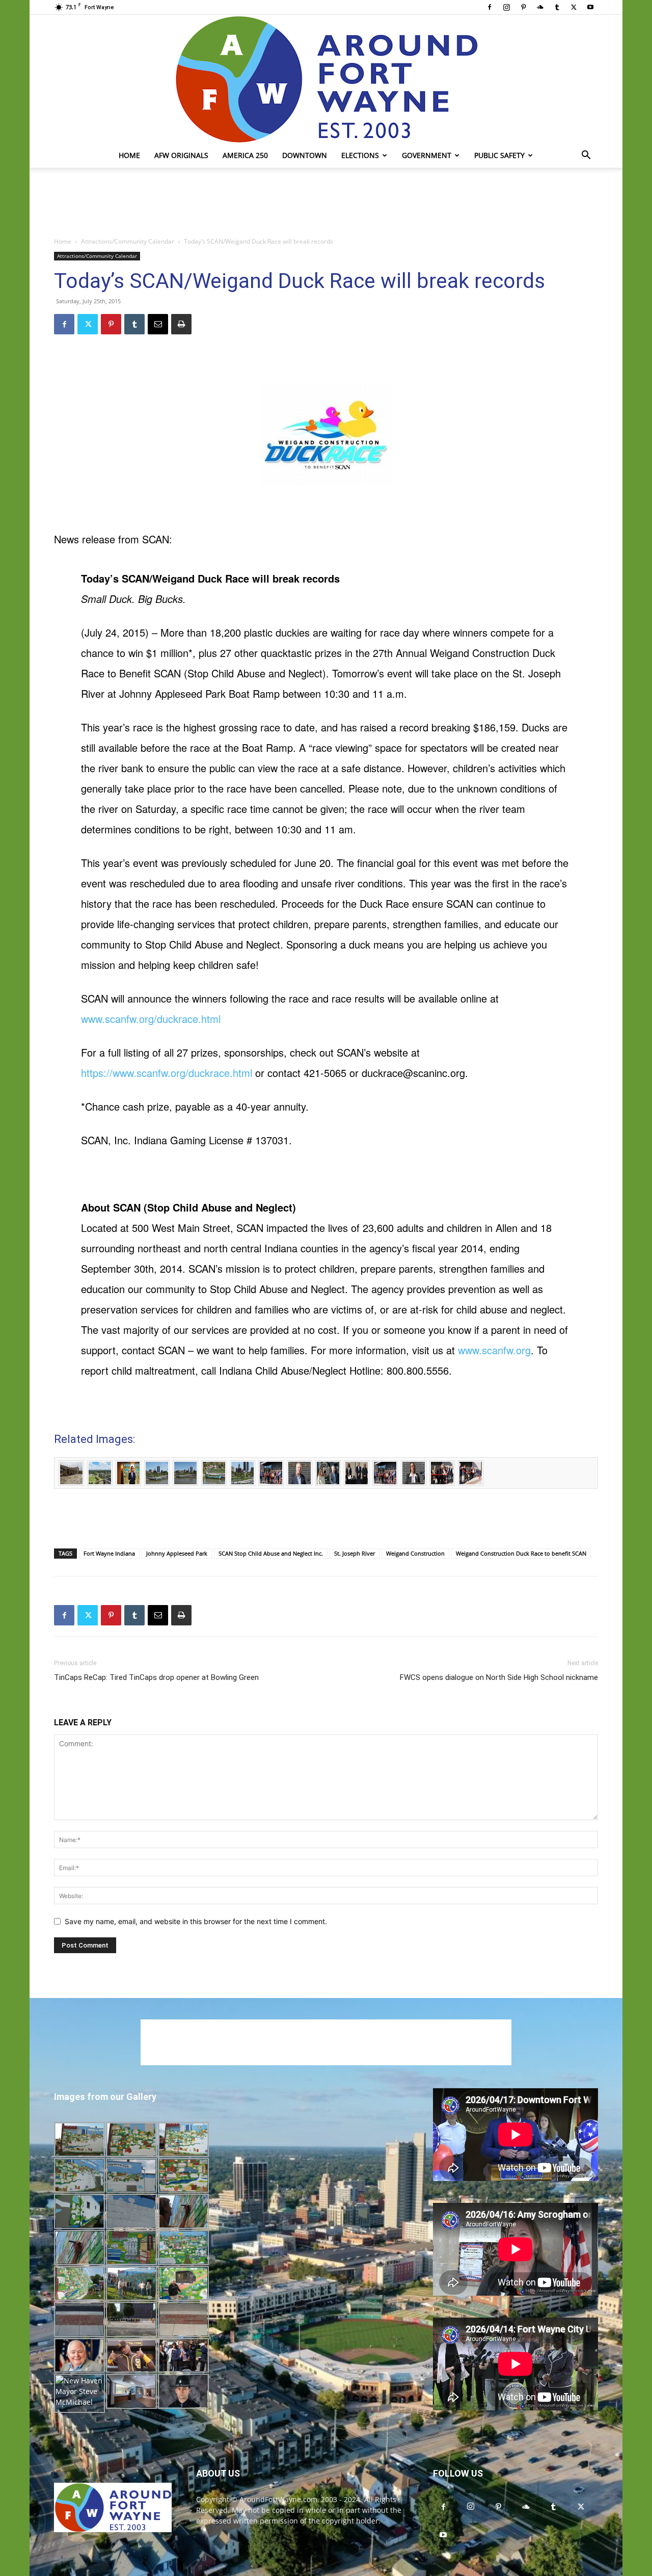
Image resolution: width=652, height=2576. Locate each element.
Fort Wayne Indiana (109, 1553)
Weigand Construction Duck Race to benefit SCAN (521, 1553)
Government (427, 155)
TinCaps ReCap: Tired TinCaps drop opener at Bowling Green (156, 1677)
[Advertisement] (326, 203)
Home (129, 155)
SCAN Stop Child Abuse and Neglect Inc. (271, 1553)
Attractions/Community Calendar (128, 241)
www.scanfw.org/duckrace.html (151, 1019)
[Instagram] (506, 7)
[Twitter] (574, 7)
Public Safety (499, 155)
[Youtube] (590, 7)
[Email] (158, 324)
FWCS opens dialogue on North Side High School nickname (499, 1677)
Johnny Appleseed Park (177, 1553)
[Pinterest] (523, 7)
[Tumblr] (557, 7)
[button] (586, 156)
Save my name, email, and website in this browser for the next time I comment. (196, 1921)
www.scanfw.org (494, 1350)
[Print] (181, 324)
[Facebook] (490, 7)
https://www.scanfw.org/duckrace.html (167, 1073)
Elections (360, 155)
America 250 (245, 155)
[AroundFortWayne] (326, 79)
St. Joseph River (355, 1553)
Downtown (305, 155)
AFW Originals (181, 155)
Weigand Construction (415, 1553)
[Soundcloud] (540, 7)
